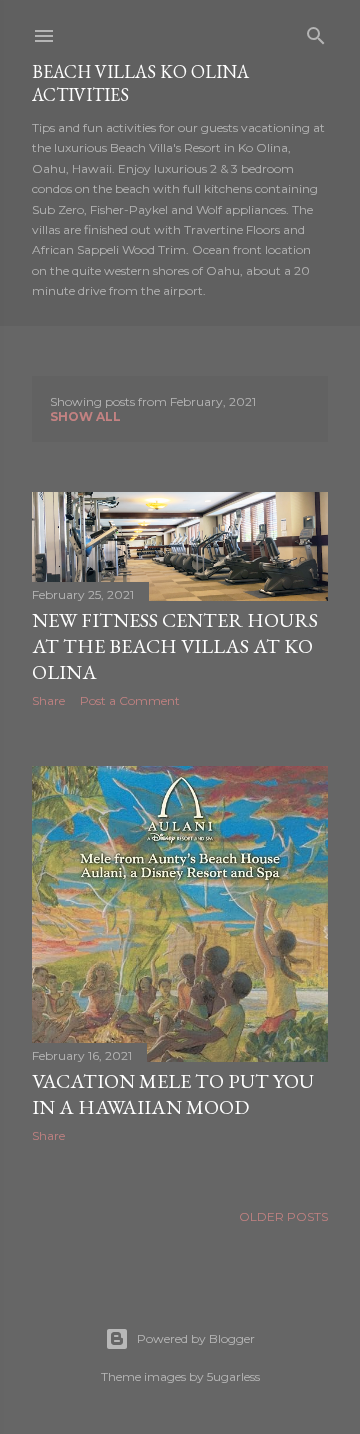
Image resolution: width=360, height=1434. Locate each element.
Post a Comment (130, 700)
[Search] (316, 31)
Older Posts (283, 1216)
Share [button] (48, 700)
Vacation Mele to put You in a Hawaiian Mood (173, 1094)
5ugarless (233, 1376)
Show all (85, 416)
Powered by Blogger (196, 1338)
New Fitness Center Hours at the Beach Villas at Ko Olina (175, 646)
